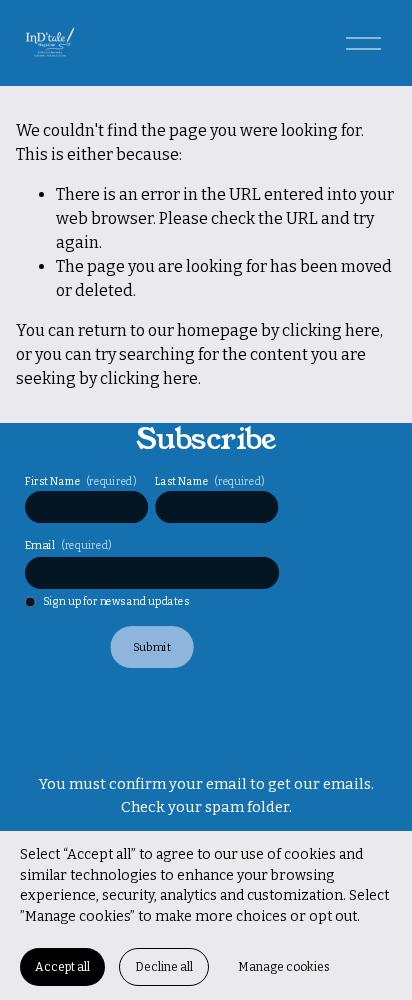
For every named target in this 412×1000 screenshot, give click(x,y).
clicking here (331, 330)
